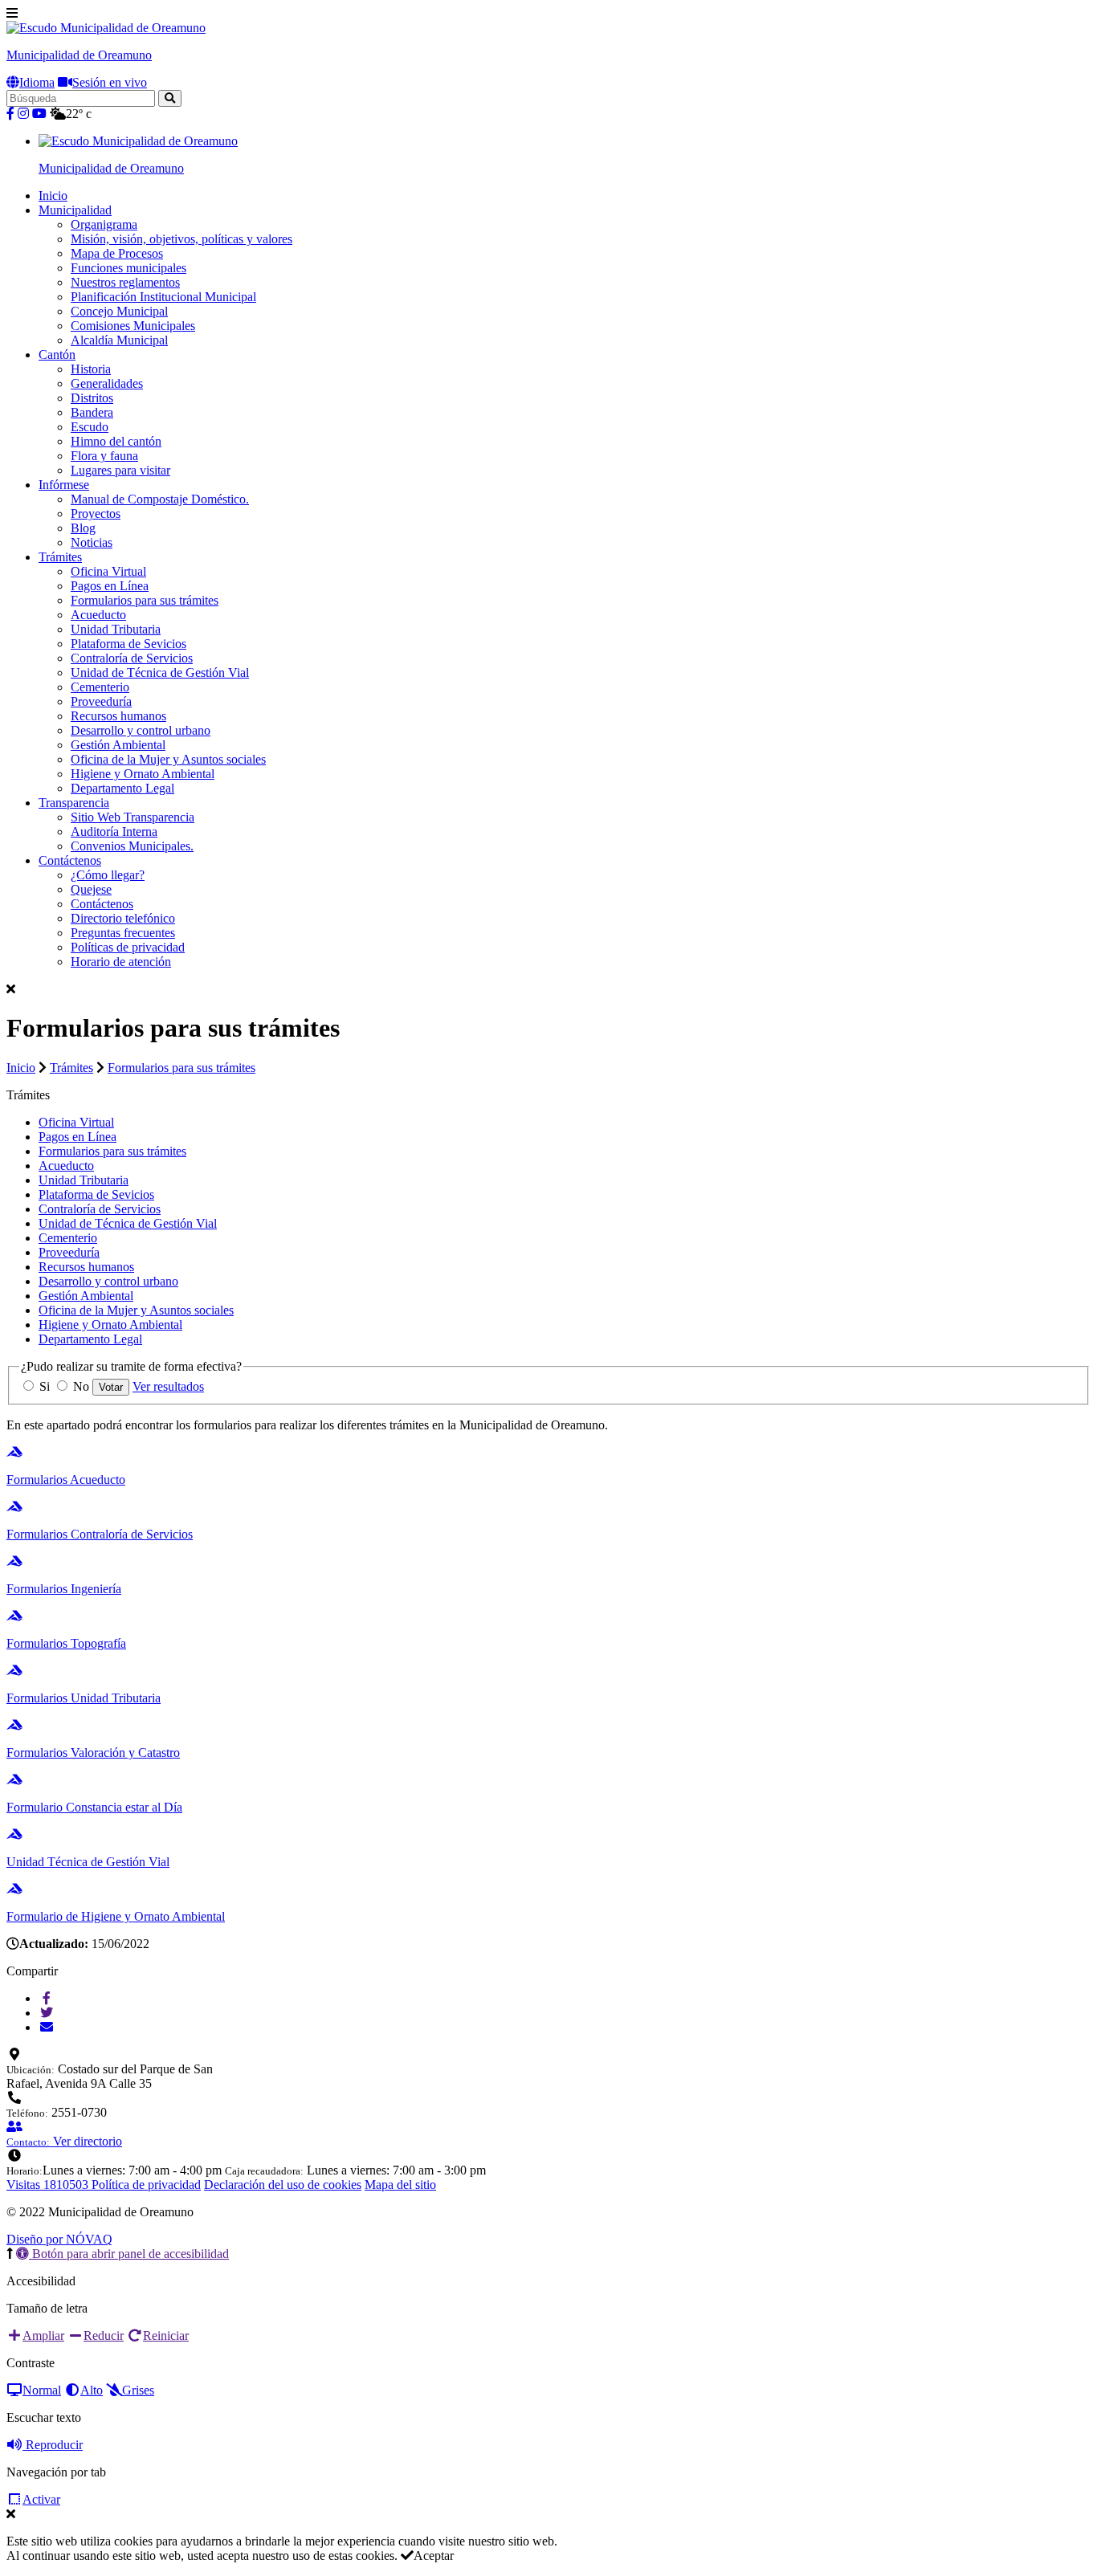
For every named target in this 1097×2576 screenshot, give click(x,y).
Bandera (92, 412)
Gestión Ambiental (118, 745)
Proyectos (96, 514)
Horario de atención (121, 962)
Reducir (104, 2336)
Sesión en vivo (110, 82)
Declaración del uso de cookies (283, 2185)
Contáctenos (70, 860)
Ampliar (43, 2336)
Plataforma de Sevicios (128, 644)
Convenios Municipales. (132, 846)
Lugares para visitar (120, 470)
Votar (111, 1387)
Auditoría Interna (114, 831)
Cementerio (100, 687)
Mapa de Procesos (117, 253)
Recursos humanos (118, 716)
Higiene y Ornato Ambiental (143, 774)
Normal (42, 2390)
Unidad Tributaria (116, 629)
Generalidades (107, 383)
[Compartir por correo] (47, 2027)
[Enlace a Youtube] (39, 114)
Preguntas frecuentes (123, 933)
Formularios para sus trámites (145, 600)
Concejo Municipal (119, 311)
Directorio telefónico (123, 918)
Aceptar (434, 2556)
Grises (138, 2390)
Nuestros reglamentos (125, 282)
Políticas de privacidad (128, 947)
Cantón (57, 355)
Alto (92, 2390)
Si (45, 1386)
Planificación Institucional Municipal (163, 297)
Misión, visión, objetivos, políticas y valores (181, 239)
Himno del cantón (116, 441)
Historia (91, 369)
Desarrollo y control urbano (141, 730)
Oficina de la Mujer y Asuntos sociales (168, 759)
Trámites (60, 557)
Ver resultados (168, 1386)
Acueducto (98, 615)
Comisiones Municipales (133, 326)
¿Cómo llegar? (108, 875)
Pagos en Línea (110, 586)
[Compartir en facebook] (47, 1998)
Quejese (91, 889)
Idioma (37, 82)
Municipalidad (75, 210)
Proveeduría (101, 701)
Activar (41, 2499)
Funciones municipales (128, 268)
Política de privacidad (146, 2185)
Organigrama (104, 224)
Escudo (90, 427)
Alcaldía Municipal (119, 340)
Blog (83, 528)
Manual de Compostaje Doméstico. (160, 499)
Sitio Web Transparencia (133, 817)
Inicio (53, 196)
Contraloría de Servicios (132, 658)
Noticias (92, 542)
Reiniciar (166, 2336)
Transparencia (74, 803)
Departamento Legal (122, 788)
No (81, 1386)
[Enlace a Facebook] (10, 114)
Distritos (92, 398)
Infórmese (64, 485)
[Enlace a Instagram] (23, 114)
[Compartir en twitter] (47, 2013)
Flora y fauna (104, 456)
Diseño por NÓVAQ (59, 2239)
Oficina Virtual (108, 571)
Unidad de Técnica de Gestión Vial (160, 673)
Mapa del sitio (400, 2185)
